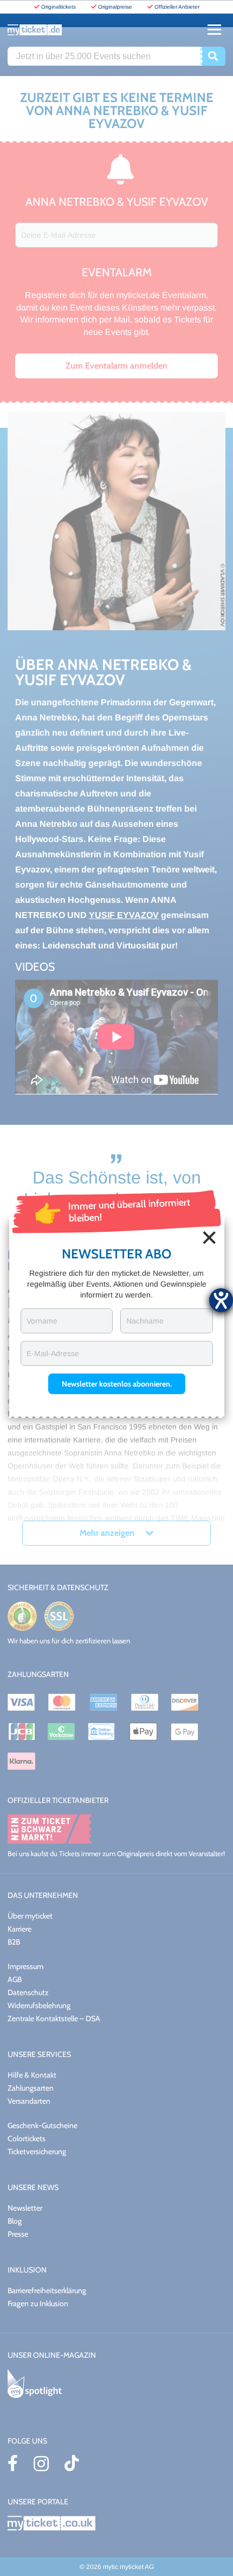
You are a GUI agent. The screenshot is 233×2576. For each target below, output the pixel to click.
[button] (117, 1384)
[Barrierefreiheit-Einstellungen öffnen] (221, 1300)
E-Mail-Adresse (53, 1353)
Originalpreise (115, 7)
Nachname (145, 1321)
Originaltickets (59, 7)
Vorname (42, 1321)
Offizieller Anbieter (177, 7)
